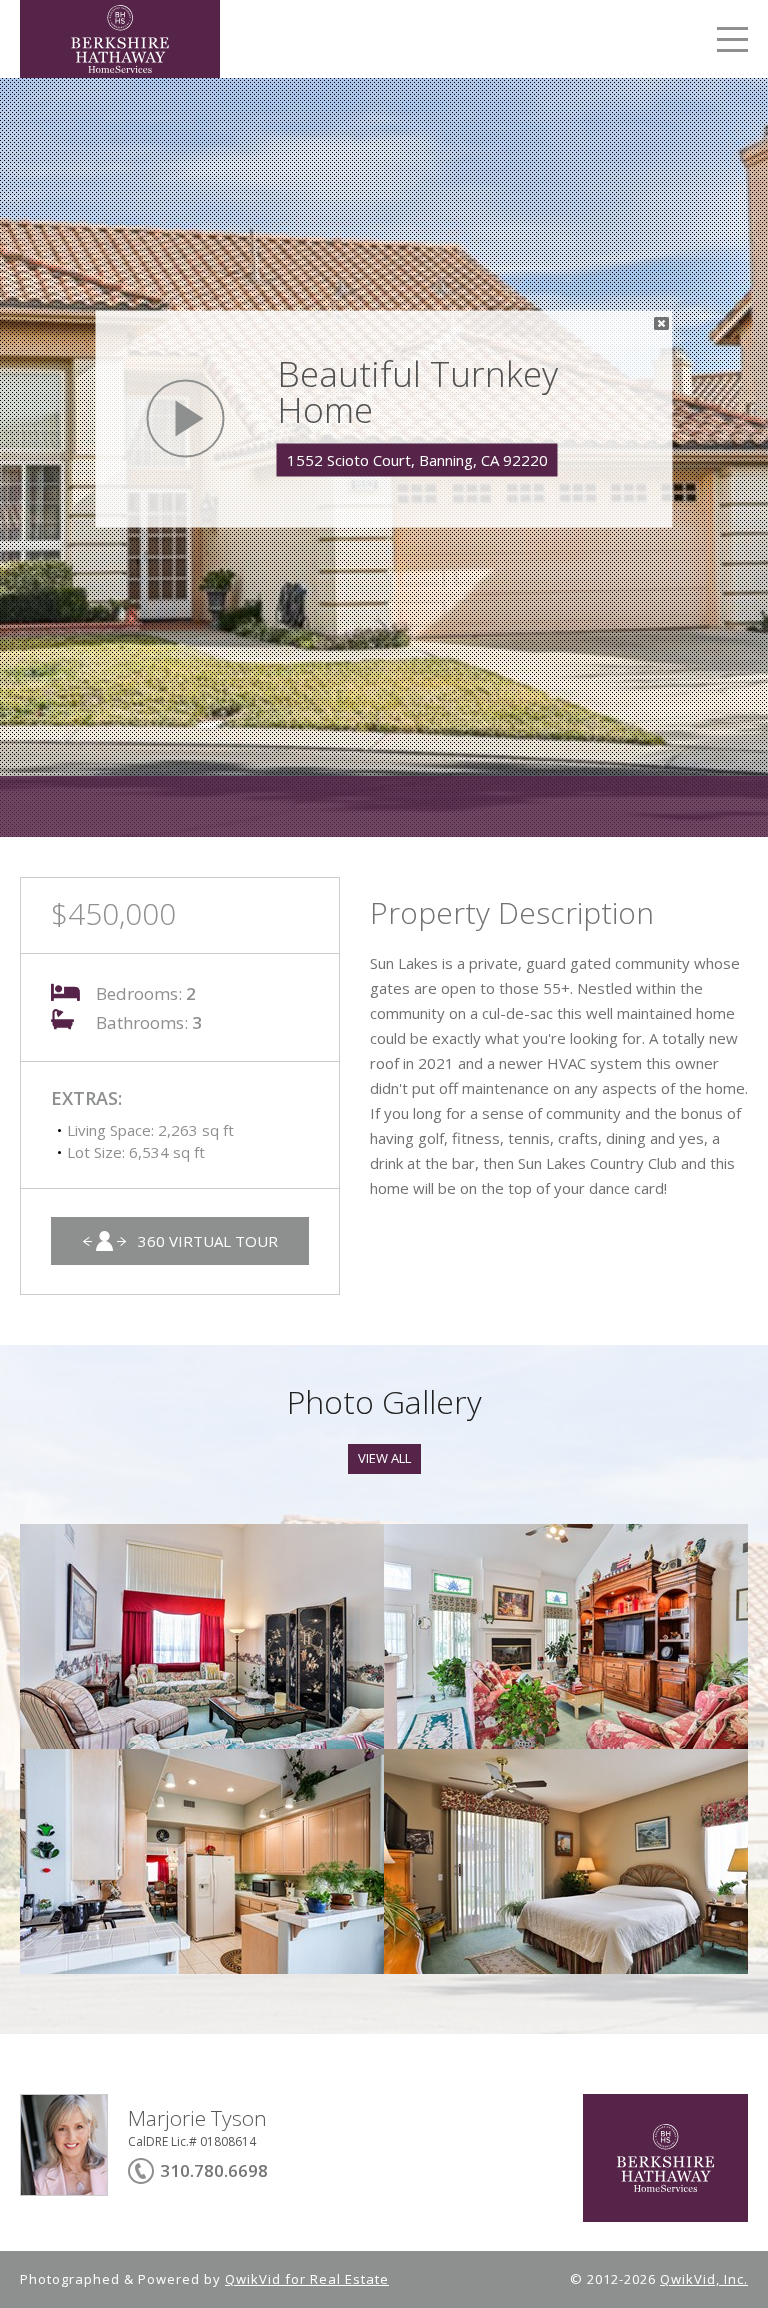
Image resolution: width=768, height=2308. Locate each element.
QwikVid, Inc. (704, 2279)
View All (384, 1458)
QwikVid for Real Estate (307, 2279)
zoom (202, 1636)
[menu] (732, 42)
